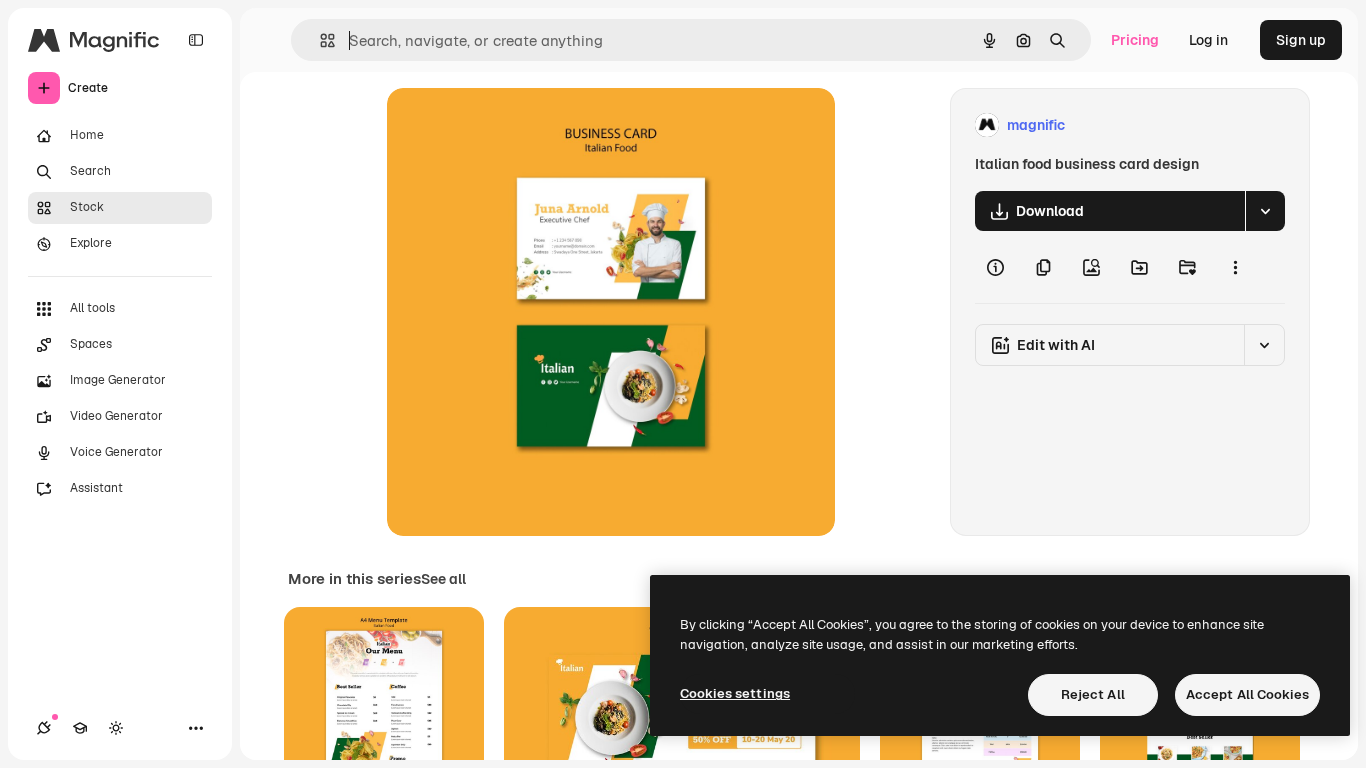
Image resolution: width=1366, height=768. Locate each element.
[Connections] (44, 728)
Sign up (1301, 40)
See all (443, 579)
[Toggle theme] (116, 728)
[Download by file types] (1265, 211)
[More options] (1235, 267)
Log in (1208, 40)
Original (515, 125)
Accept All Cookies (1247, 694)
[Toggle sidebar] (196, 40)
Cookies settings (735, 693)
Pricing (1135, 40)
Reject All (1093, 694)
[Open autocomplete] (319, 40)
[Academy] (80, 728)
